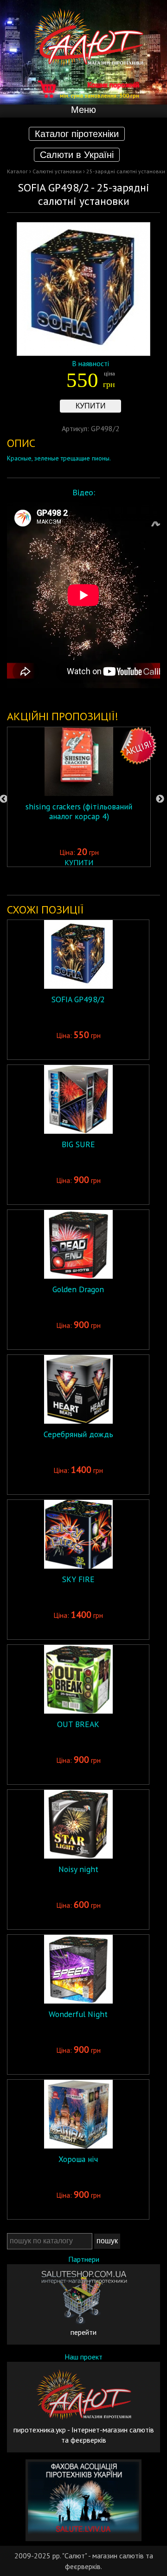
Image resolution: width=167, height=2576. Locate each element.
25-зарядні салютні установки (126, 171)
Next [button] (160, 799)
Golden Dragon (78, 1289)
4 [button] (72, 881)
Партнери (84, 2259)
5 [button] (86, 881)
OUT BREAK (78, 1724)
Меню (83, 110)
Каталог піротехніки (77, 134)
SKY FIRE (78, 1579)
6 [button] (100, 881)
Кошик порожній (100, 89)
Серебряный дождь (78, 1434)
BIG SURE (78, 1144)
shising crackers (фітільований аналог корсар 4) (79, 811)
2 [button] (44, 881)
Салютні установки (57, 171)
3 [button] (58, 881)
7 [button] (114, 881)
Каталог (17, 171)
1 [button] (30, 881)
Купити (91, 406)
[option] (79, 797)
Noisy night (78, 1869)
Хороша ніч (78, 2159)
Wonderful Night (78, 2014)
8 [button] (128, 881)
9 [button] (141, 881)
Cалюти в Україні (77, 155)
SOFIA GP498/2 (78, 999)
